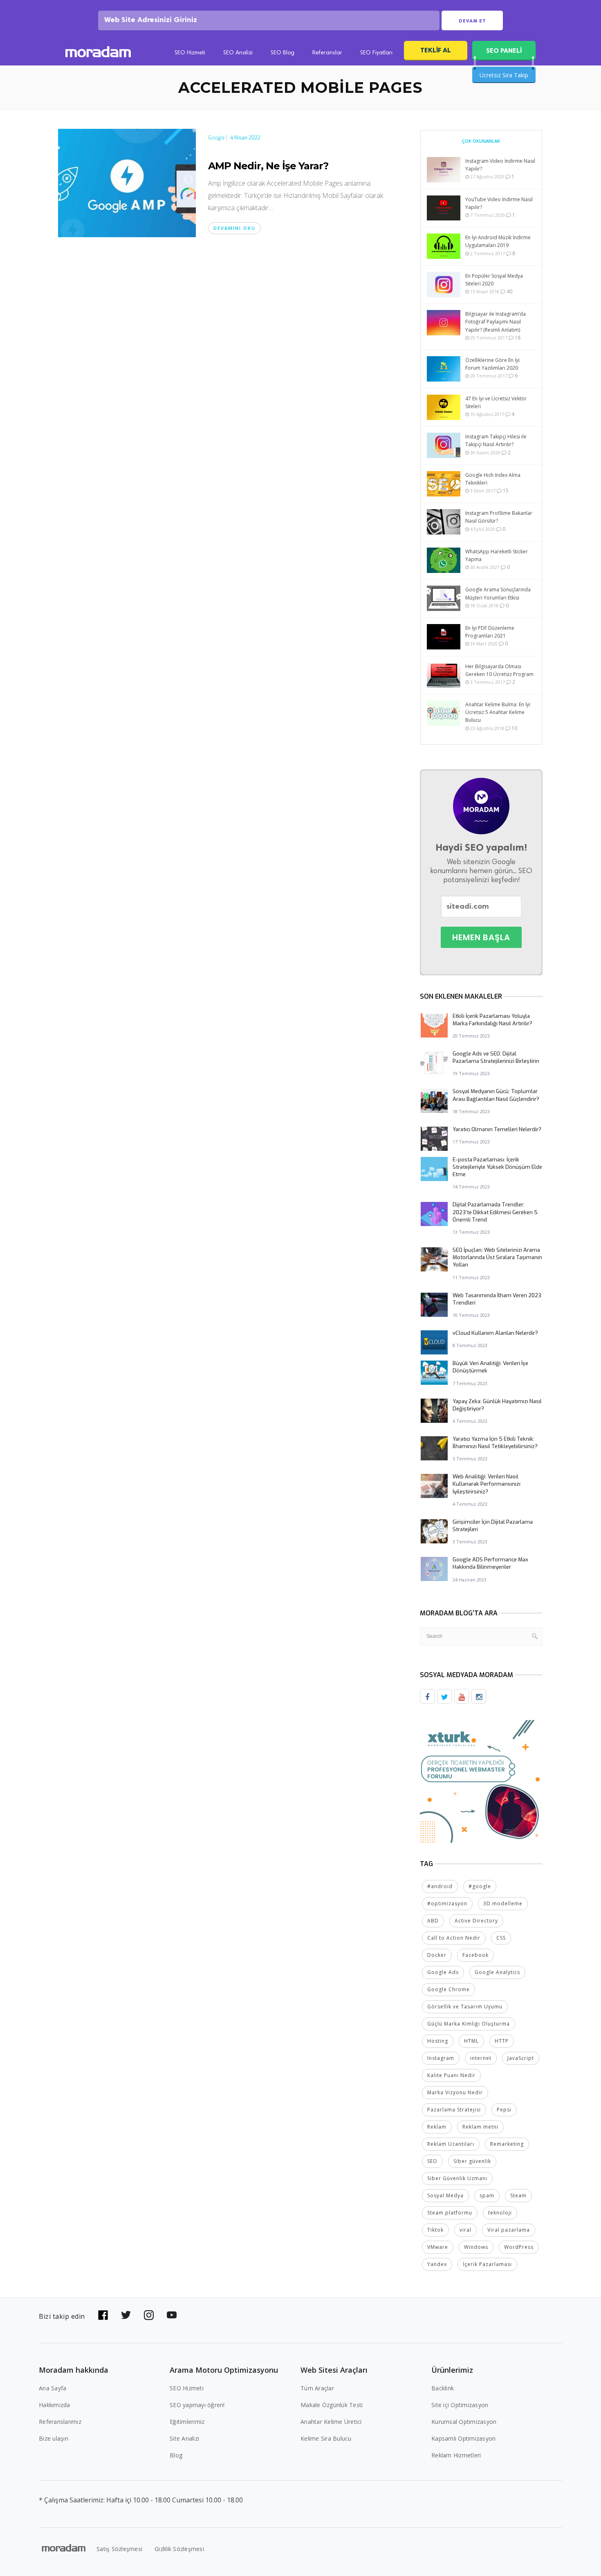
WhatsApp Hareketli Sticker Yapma (497, 555)
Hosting (438, 2041)
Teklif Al (436, 50)
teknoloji (500, 2213)
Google (216, 138)
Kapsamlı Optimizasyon (463, 2438)
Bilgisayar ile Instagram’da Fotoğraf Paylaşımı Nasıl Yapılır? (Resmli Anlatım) (496, 322)
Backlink (443, 2388)
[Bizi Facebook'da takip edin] (103, 2315)
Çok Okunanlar (481, 141)
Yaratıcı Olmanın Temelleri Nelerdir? (497, 1129)
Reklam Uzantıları (451, 2144)
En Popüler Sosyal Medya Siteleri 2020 (494, 280)
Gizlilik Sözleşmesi (179, 2549)
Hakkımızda (55, 2405)
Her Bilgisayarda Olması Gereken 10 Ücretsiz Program (499, 670)
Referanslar (327, 53)
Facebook (475, 1955)
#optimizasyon (447, 1903)
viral (465, 2230)
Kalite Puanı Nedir (451, 2075)
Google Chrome (449, 1989)
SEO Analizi (238, 53)
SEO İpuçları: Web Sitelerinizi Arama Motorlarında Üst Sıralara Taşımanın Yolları (497, 1257)
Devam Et (472, 21)
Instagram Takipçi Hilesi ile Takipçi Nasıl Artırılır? (496, 440)
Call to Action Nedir (454, 1938)
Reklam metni (480, 2127)
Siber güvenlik (472, 2161)
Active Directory (476, 1921)
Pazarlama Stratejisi (454, 2110)
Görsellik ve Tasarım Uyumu (465, 2007)
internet (481, 2058)
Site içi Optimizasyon (460, 2405)
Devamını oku (234, 228)
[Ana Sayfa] (98, 53)
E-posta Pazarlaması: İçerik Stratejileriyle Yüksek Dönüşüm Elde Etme (497, 1167)
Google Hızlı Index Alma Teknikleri (493, 479)
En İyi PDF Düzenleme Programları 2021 (490, 632)
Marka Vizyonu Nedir (455, 2092)
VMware (438, 2247)
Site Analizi (184, 2438)
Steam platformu (450, 2213)
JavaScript (521, 2058)
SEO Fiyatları (376, 53)
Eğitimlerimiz (187, 2422)
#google (480, 1886)
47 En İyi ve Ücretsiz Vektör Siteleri (496, 402)
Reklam (437, 2127)
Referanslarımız (60, 2422)
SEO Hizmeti (190, 53)
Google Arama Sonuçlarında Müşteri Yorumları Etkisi (498, 593)
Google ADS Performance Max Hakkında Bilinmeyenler (490, 1563)
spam (487, 2195)
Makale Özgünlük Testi (332, 2405)
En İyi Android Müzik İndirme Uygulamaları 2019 (498, 241)
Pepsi (504, 2110)
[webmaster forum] (481, 1781)
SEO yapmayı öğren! (197, 2405)
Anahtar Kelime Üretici (331, 2422)
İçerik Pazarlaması (487, 2264)
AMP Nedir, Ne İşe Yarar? (268, 166)
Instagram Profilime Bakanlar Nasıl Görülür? (499, 517)
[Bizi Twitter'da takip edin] (126, 2315)
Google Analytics (497, 1972)
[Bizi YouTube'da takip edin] (172, 2315)
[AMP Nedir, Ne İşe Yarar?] (127, 182)
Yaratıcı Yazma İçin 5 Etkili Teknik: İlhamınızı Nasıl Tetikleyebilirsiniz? (495, 1443)
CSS (501, 1938)
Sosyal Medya (445, 2195)
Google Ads (443, 1972)
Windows (476, 2247)
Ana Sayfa (53, 2388)
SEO (432, 2161)
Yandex (437, 2264)
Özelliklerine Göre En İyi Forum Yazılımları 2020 (492, 364)
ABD (433, 1921)
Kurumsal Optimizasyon (464, 2422)
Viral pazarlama (509, 2230)
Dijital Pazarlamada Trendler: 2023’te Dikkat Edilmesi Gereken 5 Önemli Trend (495, 1212)
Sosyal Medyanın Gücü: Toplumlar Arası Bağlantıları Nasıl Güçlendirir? (496, 1095)
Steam (518, 2195)
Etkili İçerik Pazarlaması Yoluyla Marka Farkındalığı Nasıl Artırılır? (492, 1020)
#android (440, 1886)
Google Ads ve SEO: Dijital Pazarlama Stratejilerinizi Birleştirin (496, 1057)
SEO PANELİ (504, 51)
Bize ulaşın (54, 2438)
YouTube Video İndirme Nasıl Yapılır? (499, 203)
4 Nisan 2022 (245, 138)
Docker (437, 1955)
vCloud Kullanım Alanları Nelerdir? (495, 1333)
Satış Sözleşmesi (119, 2549)
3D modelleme (503, 1903)
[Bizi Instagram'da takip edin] (149, 2315)
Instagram (441, 2058)
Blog (176, 2455)
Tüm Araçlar (317, 2388)
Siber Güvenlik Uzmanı (457, 2178)
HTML (471, 2041)
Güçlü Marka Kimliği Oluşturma (469, 2024)
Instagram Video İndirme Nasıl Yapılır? (500, 165)
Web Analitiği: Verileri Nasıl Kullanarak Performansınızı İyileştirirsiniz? (487, 1484)
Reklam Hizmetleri (456, 2455)
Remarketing (507, 2144)
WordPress (519, 2247)
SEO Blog (283, 53)
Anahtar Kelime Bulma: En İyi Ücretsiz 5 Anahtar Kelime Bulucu (498, 712)
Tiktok (435, 2230)
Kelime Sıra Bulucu (326, 2438)
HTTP (502, 2041)
